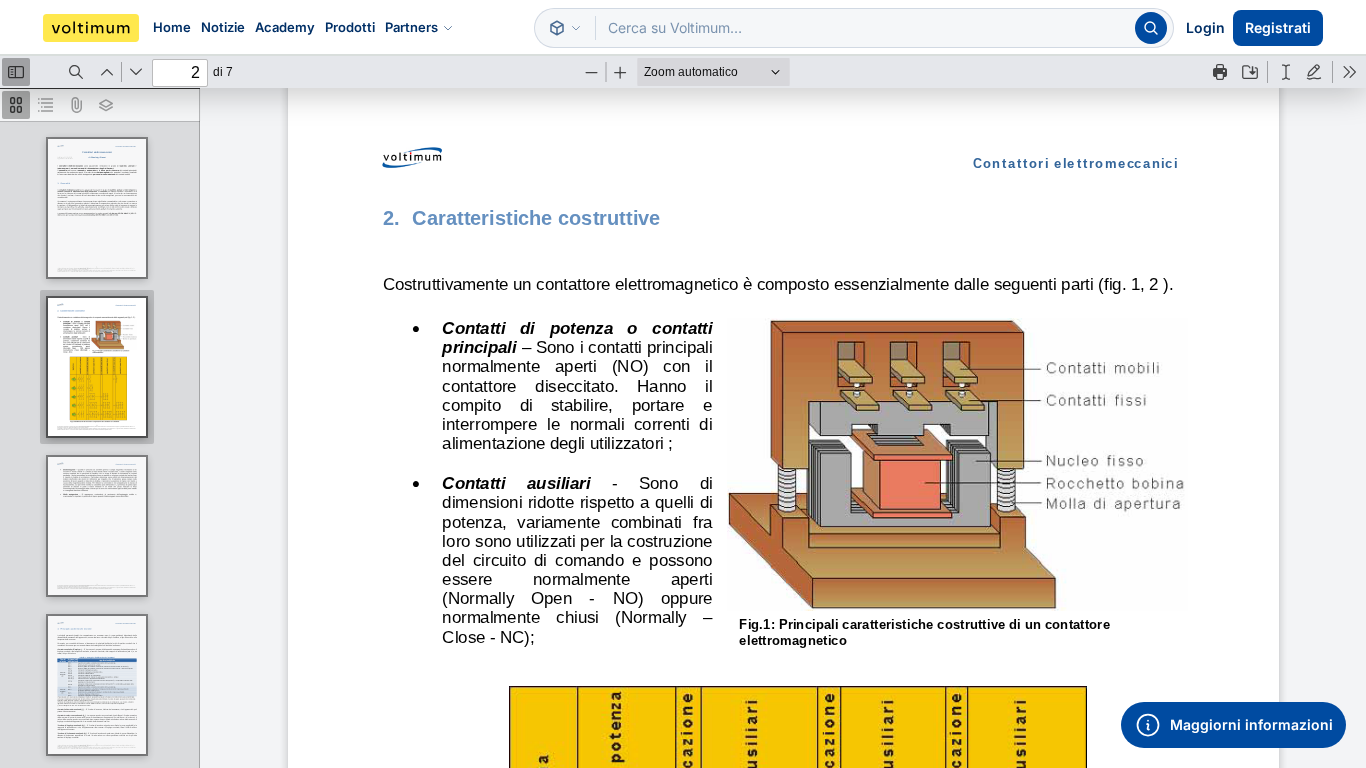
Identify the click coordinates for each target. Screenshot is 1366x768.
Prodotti (350, 27)
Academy (285, 27)
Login (1205, 27)
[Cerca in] (565, 28)
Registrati (1278, 27)
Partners (411, 27)
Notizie (223, 27)
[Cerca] (1151, 28)
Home (172, 27)
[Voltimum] (91, 28)
